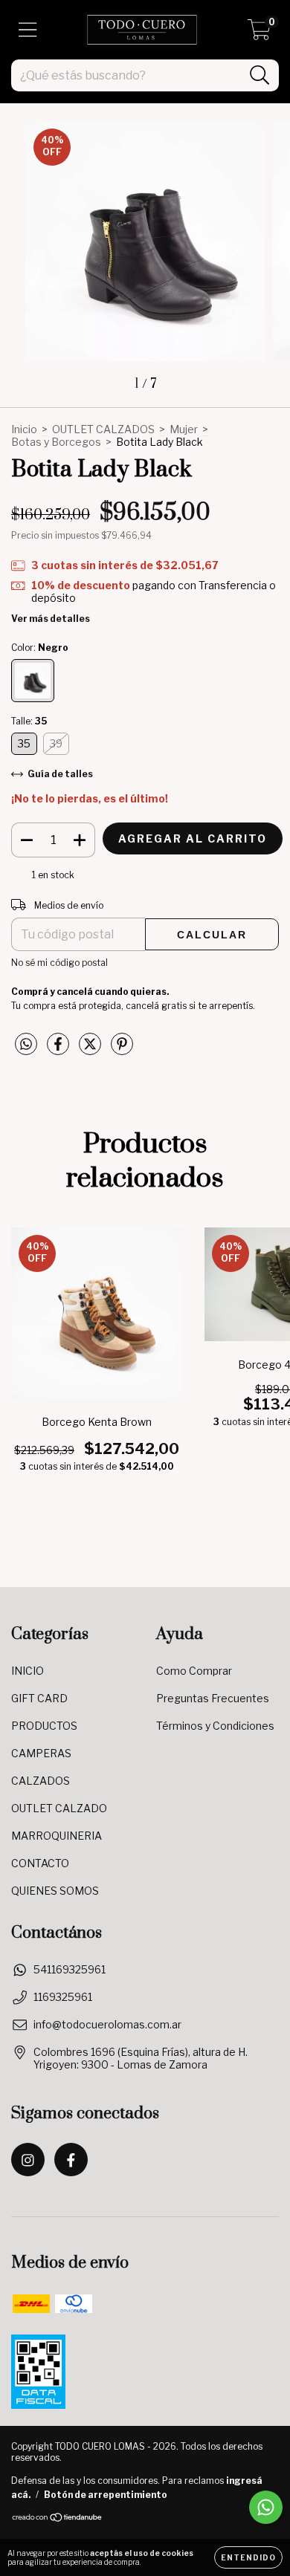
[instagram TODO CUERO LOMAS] (28, 2160)
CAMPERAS (41, 1753)
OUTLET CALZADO (59, 1808)
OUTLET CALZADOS (103, 429)
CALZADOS (41, 1781)
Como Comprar (194, 1671)
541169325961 (70, 1969)
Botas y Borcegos (56, 442)
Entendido (248, 2557)
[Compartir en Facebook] (59, 1050)
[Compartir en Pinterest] (122, 1050)
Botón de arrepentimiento (106, 2495)
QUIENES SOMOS (55, 1891)
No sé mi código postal (59, 963)
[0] (259, 34)
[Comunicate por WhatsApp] (266, 2507)
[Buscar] (260, 75)
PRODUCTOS (44, 1726)
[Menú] (28, 30)
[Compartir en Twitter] (91, 1050)
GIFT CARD (39, 1698)
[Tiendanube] (58, 2519)
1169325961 (63, 1997)
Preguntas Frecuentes (213, 1698)
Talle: (29, 721)
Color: (40, 648)
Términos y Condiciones (215, 1726)
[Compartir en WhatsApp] (26, 1044)
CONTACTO (40, 1863)
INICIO (28, 1671)
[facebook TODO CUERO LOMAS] (71, 2160)
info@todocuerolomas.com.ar (107, 2024)
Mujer (184, 429)
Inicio (24, 429)
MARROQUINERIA (57, 1836)
